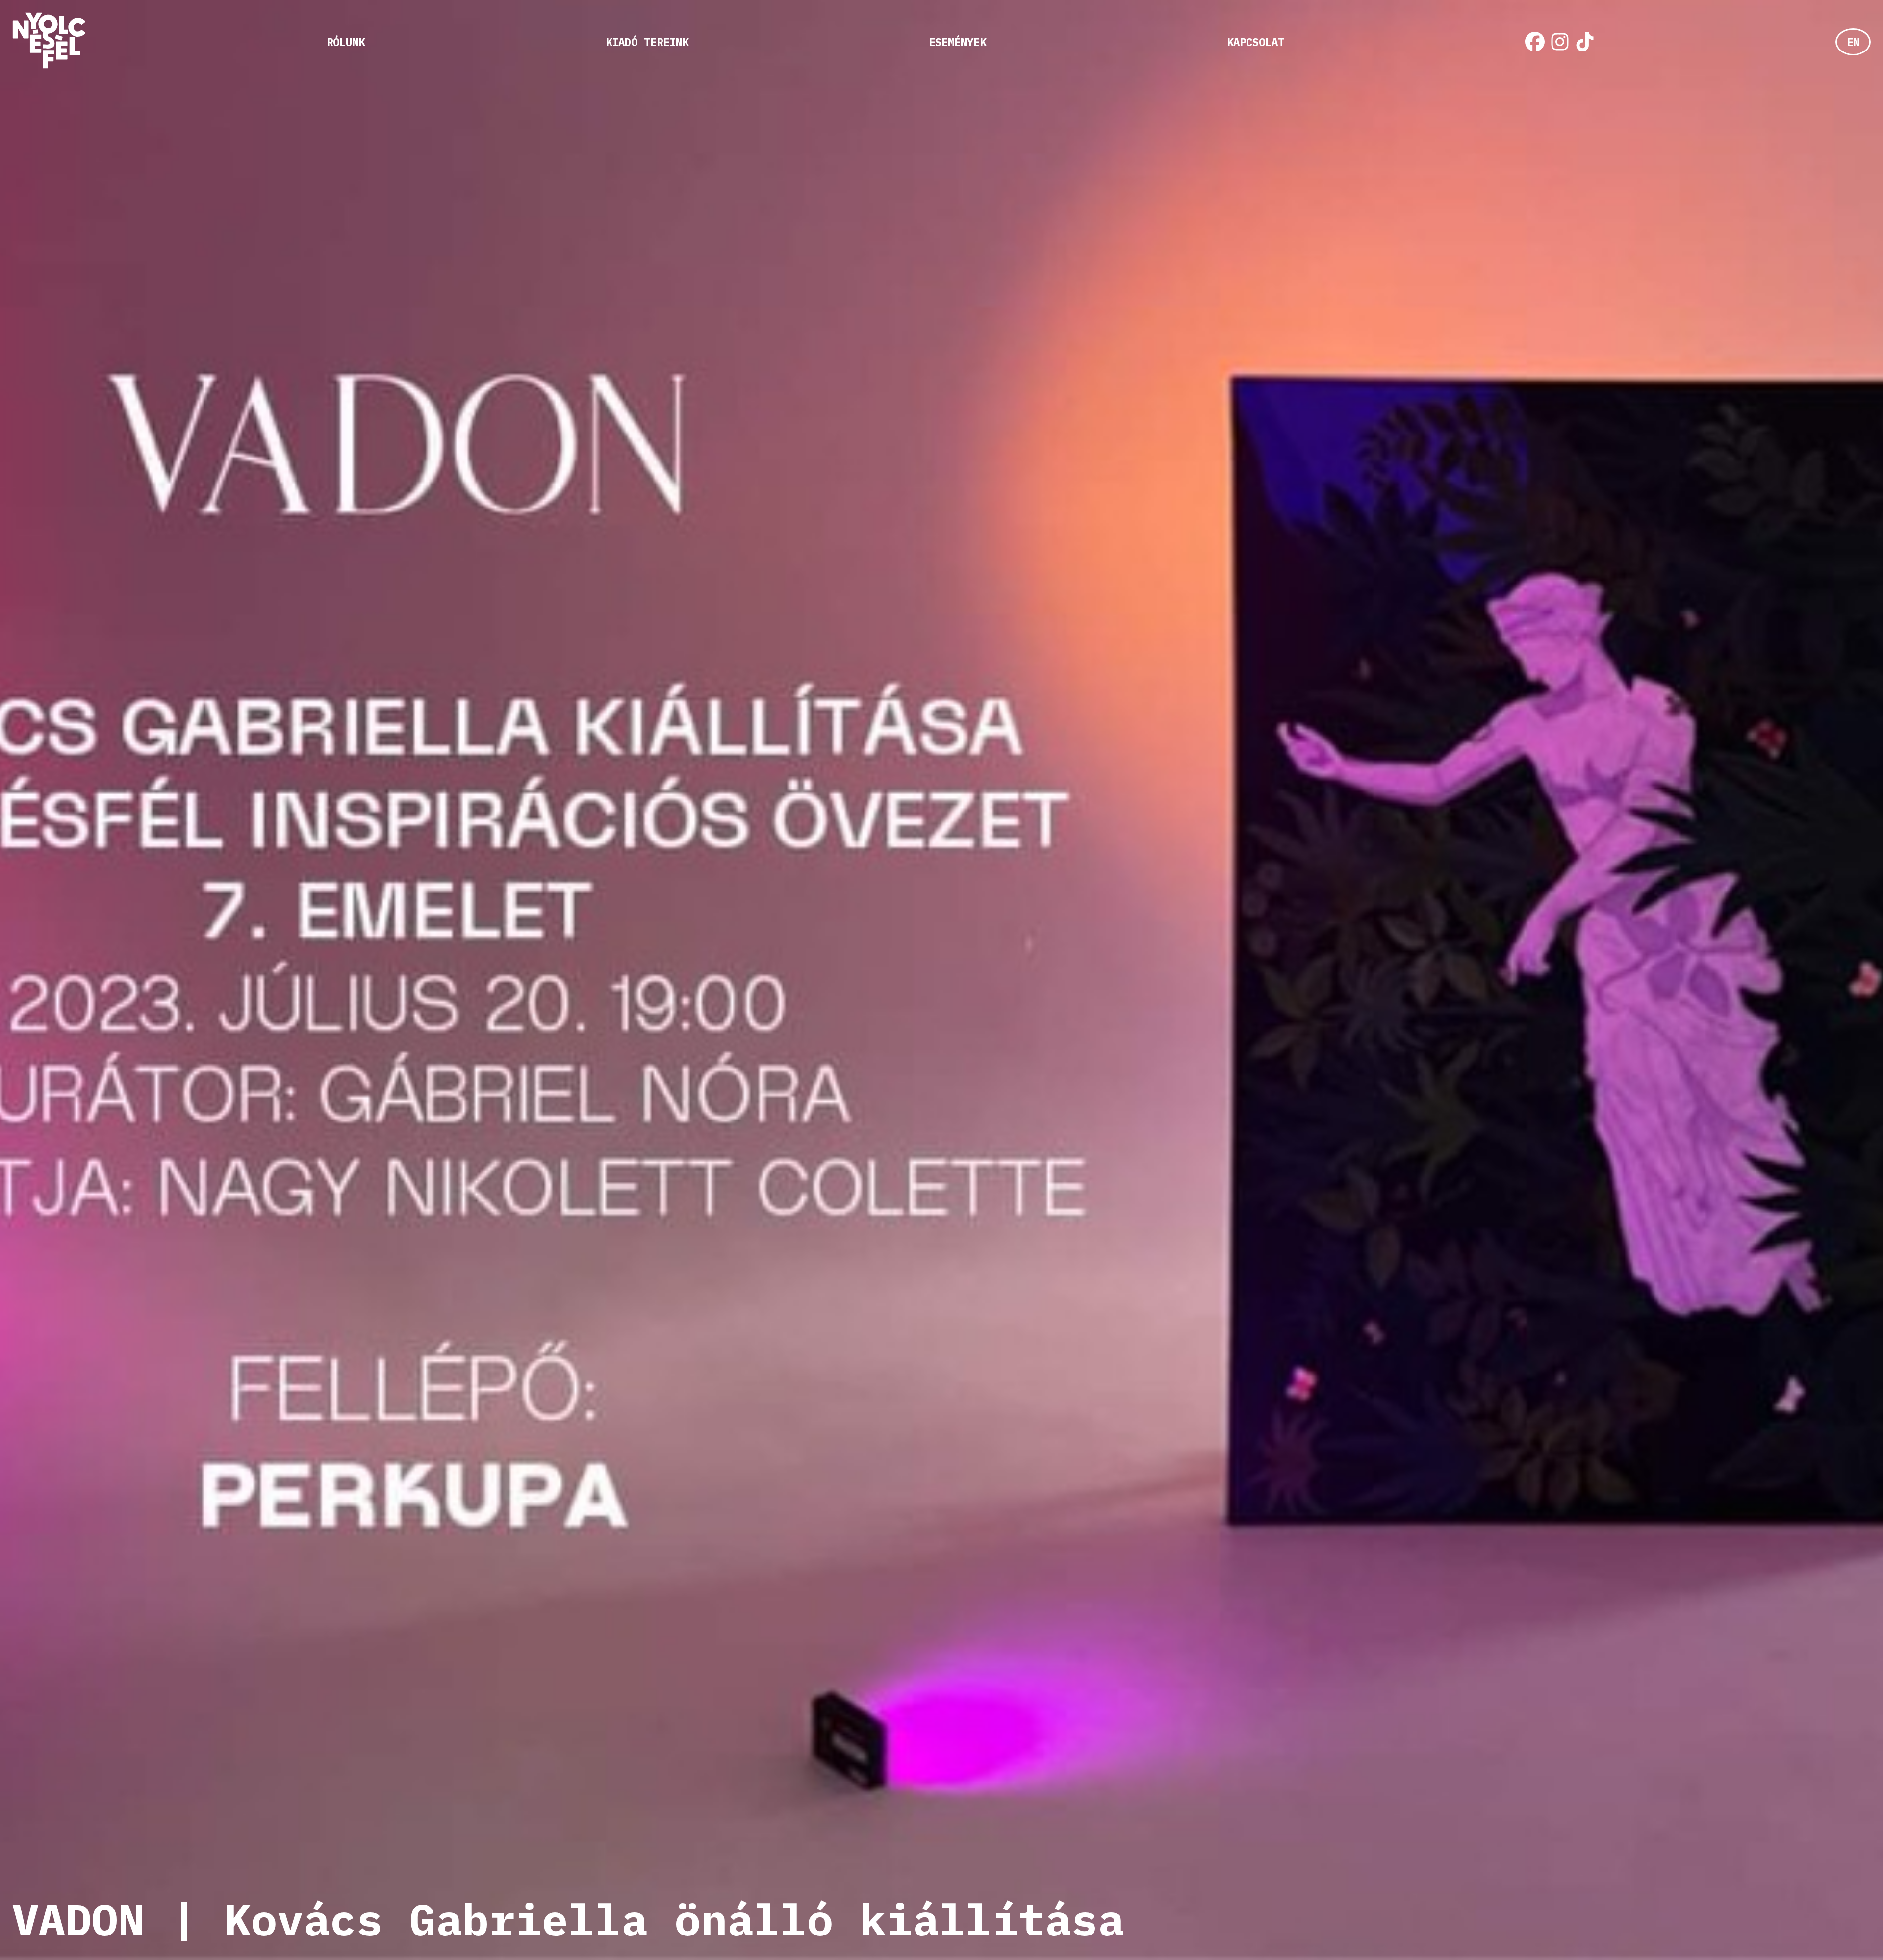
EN (1853, 42)
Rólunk (346, 42)
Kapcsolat (1256, 42)
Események (957, 42)
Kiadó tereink (647, 42)
